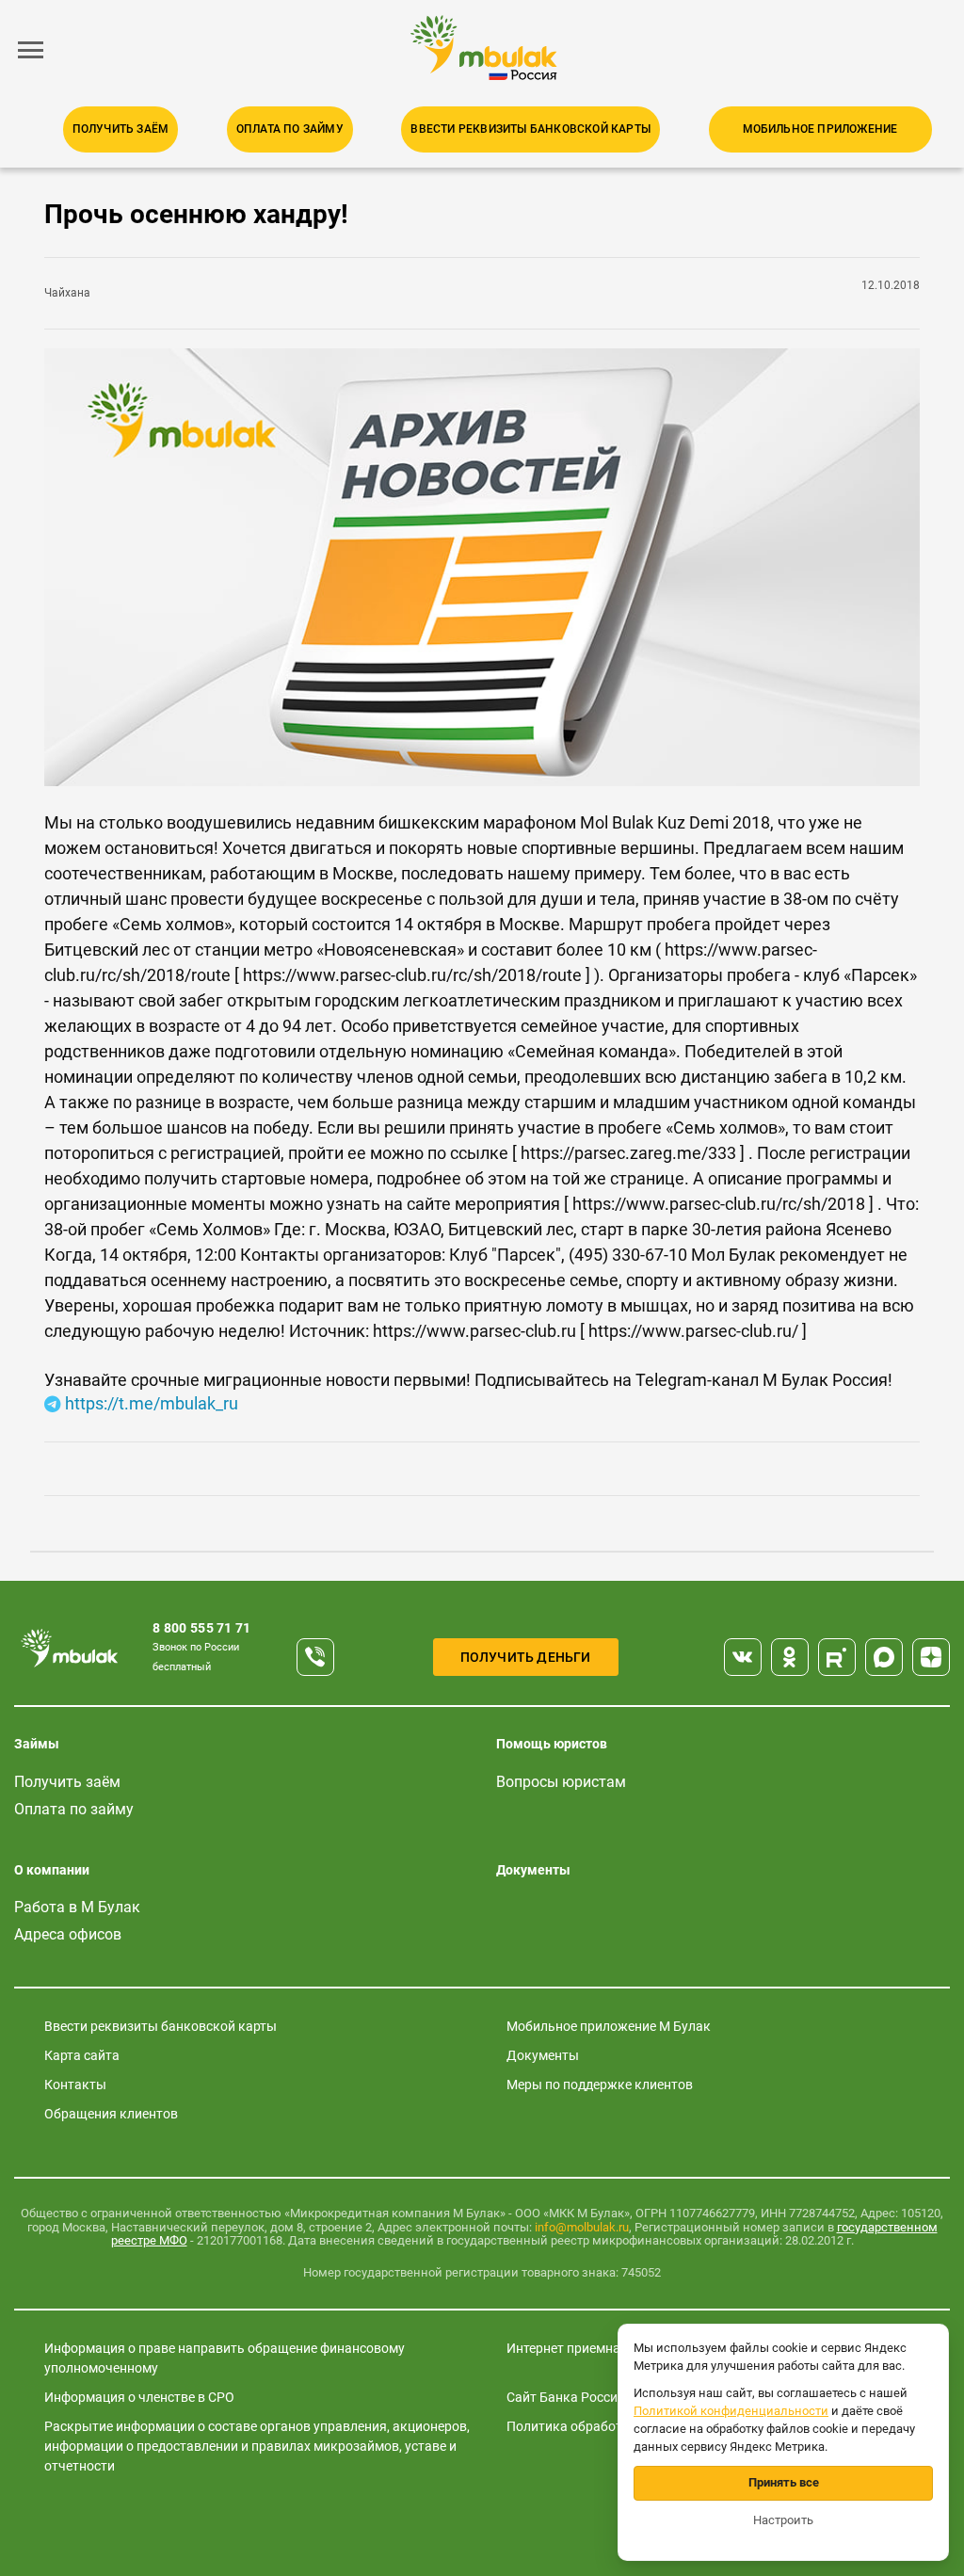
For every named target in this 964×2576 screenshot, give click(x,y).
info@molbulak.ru (582, 2227)
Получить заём (121, 129)
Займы (37, 1744)
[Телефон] (315, 1657)
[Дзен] (931, 1657)
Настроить (783, 2520)
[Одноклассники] (790, 1657)
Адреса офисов (68, 1934)
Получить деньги (526, 1657)
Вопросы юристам (561, 1782)
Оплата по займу (290, 129)
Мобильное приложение (820, 129)
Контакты (75, 2085)
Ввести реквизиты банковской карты (530, 129)
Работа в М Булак (77, 1907)
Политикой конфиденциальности (731, 2411)
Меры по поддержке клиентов (600, 2085)
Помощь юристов (552, 1744)
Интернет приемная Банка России (611, 2348)
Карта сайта (82, 2055)
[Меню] (31, 50)
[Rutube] (837, 1657)
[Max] (884, 1657)
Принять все (784, 2482)
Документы (533, 1870)
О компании (52, 1870)
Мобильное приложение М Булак (609, 2026)
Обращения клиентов (111, 2114)
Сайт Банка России (566, 2397)
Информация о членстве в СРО (139, 2397)
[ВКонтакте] (743, 1657)
